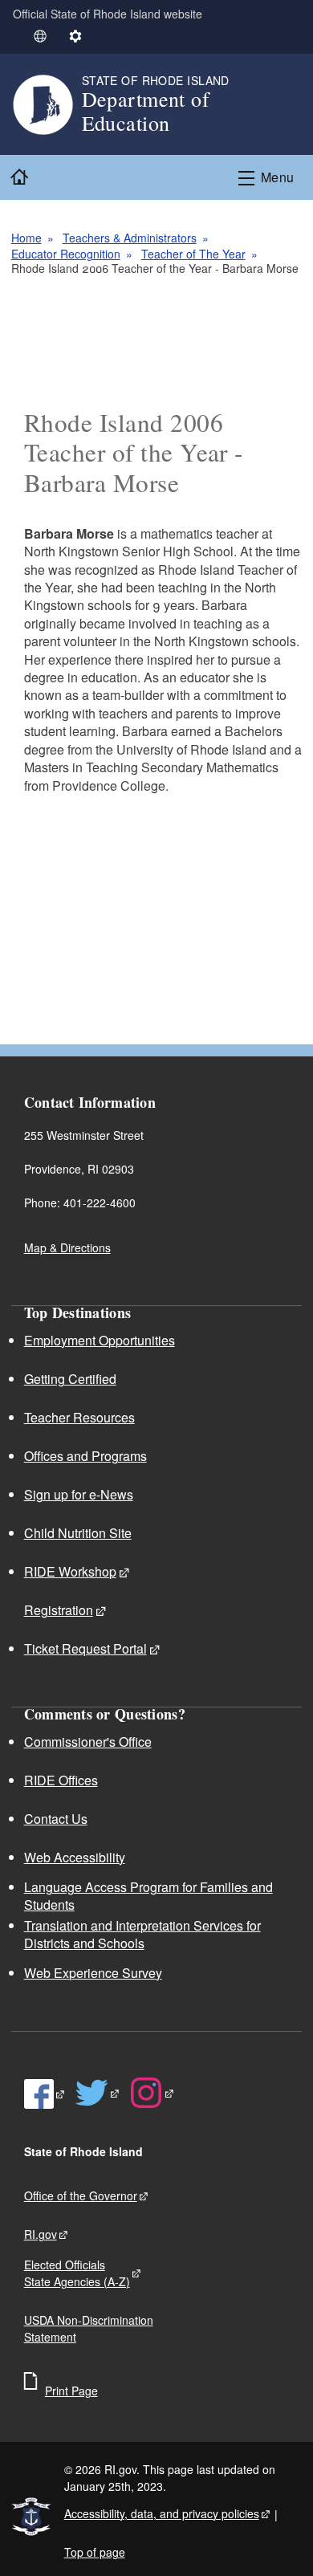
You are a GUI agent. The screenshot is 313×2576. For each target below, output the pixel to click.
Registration (59, 1610)
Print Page (71, 2391)
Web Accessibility (75, 1857)
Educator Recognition (66, 254)
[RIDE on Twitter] (98, 2093)
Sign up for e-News (79, 1494)
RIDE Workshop (70, 1571)
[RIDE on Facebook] (45, 2094)
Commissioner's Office (88, 1742)
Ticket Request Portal (85, 1648)
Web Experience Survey (93, 1973)
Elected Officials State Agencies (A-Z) (77, 2273)
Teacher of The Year (193, 254)
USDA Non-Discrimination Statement (89, 2328)
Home (26, 238)
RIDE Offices (61, 1780)
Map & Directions (67, 1247)
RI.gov (41, 2234)
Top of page (95, 2552)
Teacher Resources (79, 1417)
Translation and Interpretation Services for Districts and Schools (142, 1934)
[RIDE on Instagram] (152, 2093)
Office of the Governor (81, 2196)
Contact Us (56, 1819)
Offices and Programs (85, 1456)
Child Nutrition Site (78, 1533)
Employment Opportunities (100, 1340)
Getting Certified (70, 1379)
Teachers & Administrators (130, 238)
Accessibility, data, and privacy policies (162, 2513)
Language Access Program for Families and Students (148, 1896)
